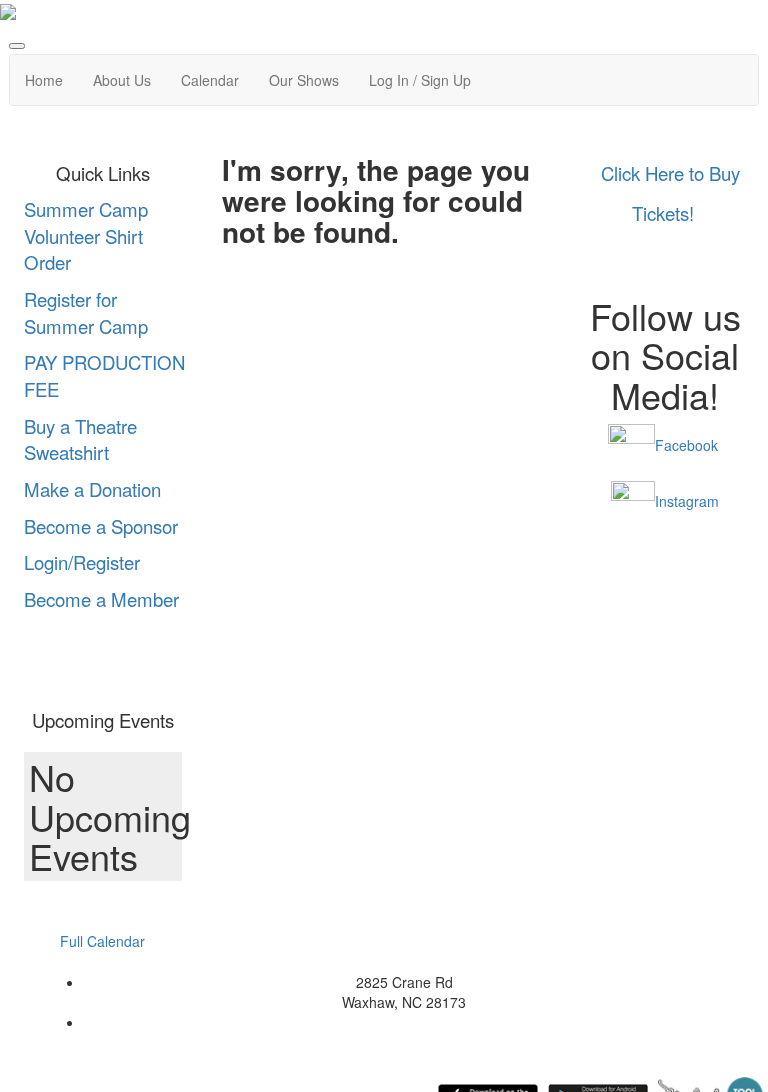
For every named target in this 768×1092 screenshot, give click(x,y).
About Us (122, 80)
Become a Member (101, 599)
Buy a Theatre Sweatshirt (80, 439)
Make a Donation (92, 489)
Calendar (210, 80)
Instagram (687, 501)
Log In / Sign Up (420, 80)
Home (44, 80)
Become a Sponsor (101, 526)
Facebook (686, 445)
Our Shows (304, 80)
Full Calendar (102, 941)
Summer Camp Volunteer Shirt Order (86, 235)
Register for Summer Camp (86, 312)
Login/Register (82, 562)
